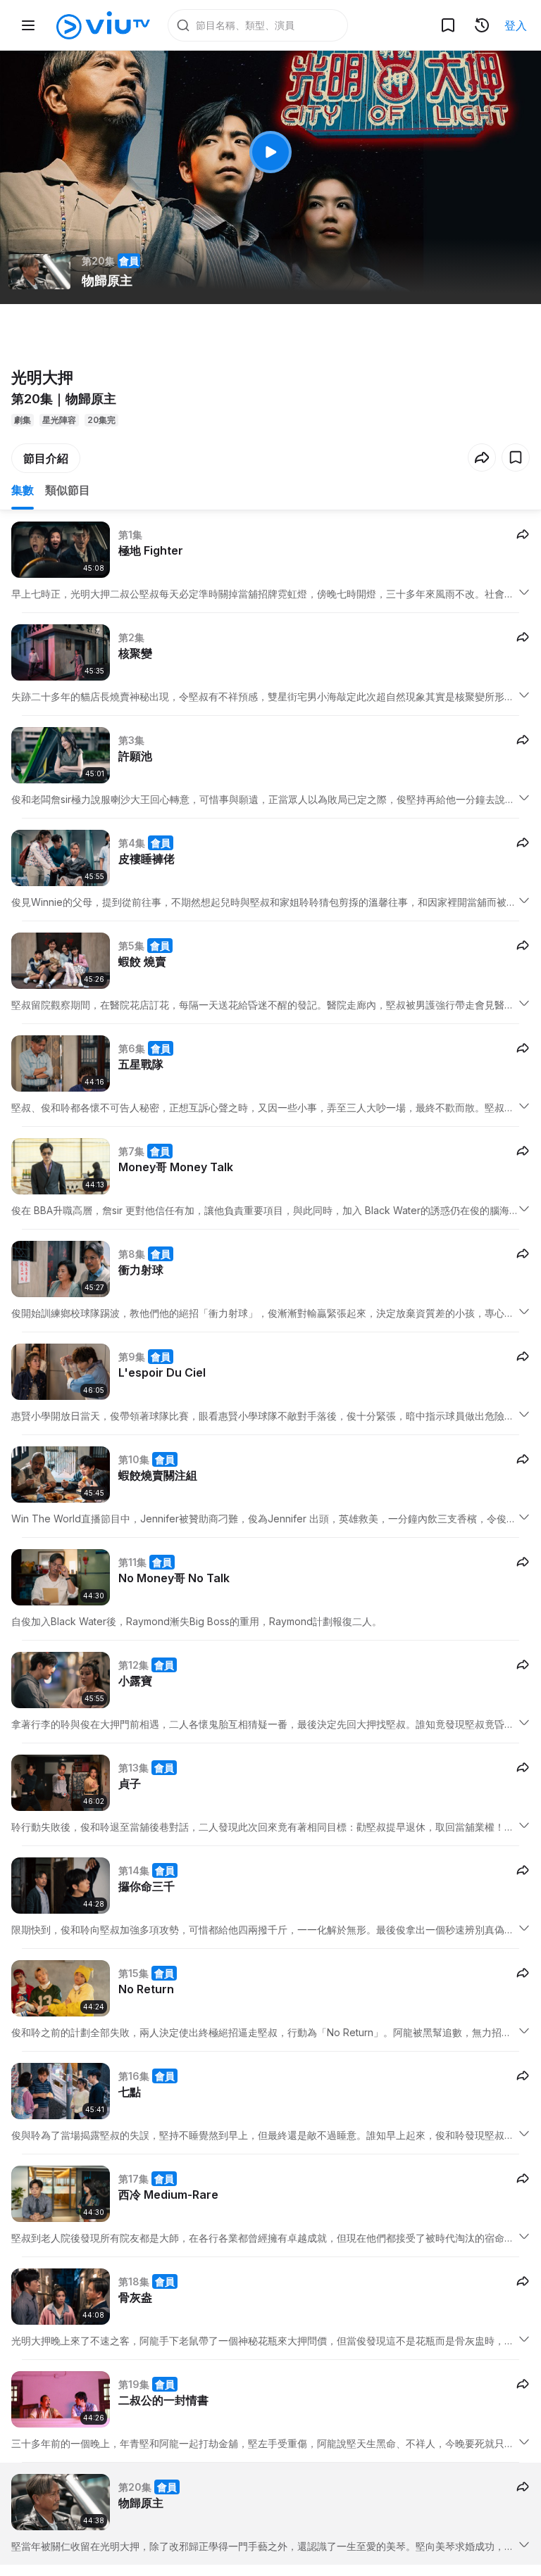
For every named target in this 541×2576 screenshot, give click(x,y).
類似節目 (68, 490)
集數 (23, 490)
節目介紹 (46, 458)
